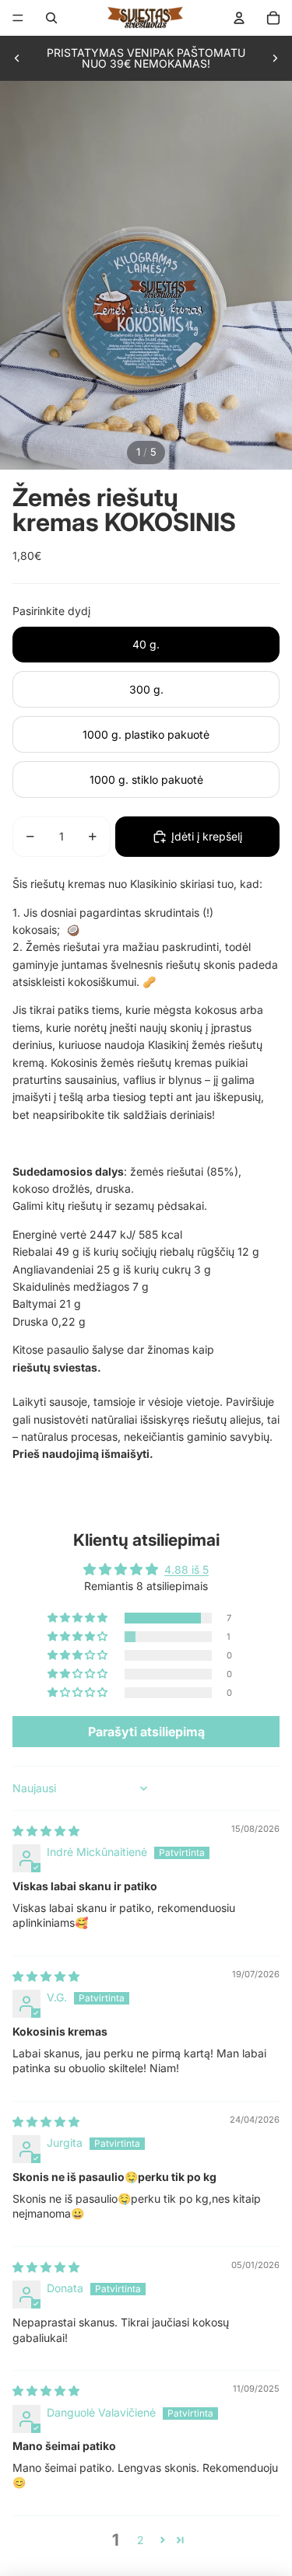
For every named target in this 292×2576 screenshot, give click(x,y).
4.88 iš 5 (186, 1569)
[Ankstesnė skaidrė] (17, 58)
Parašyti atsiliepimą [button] (146, 1732)
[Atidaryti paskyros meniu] (239, 18)
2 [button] (141, 2540)
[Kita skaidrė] (275, 58)
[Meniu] (18, 18)
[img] (46, 1831)
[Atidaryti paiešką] (51, 18)
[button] (79, 1618)
